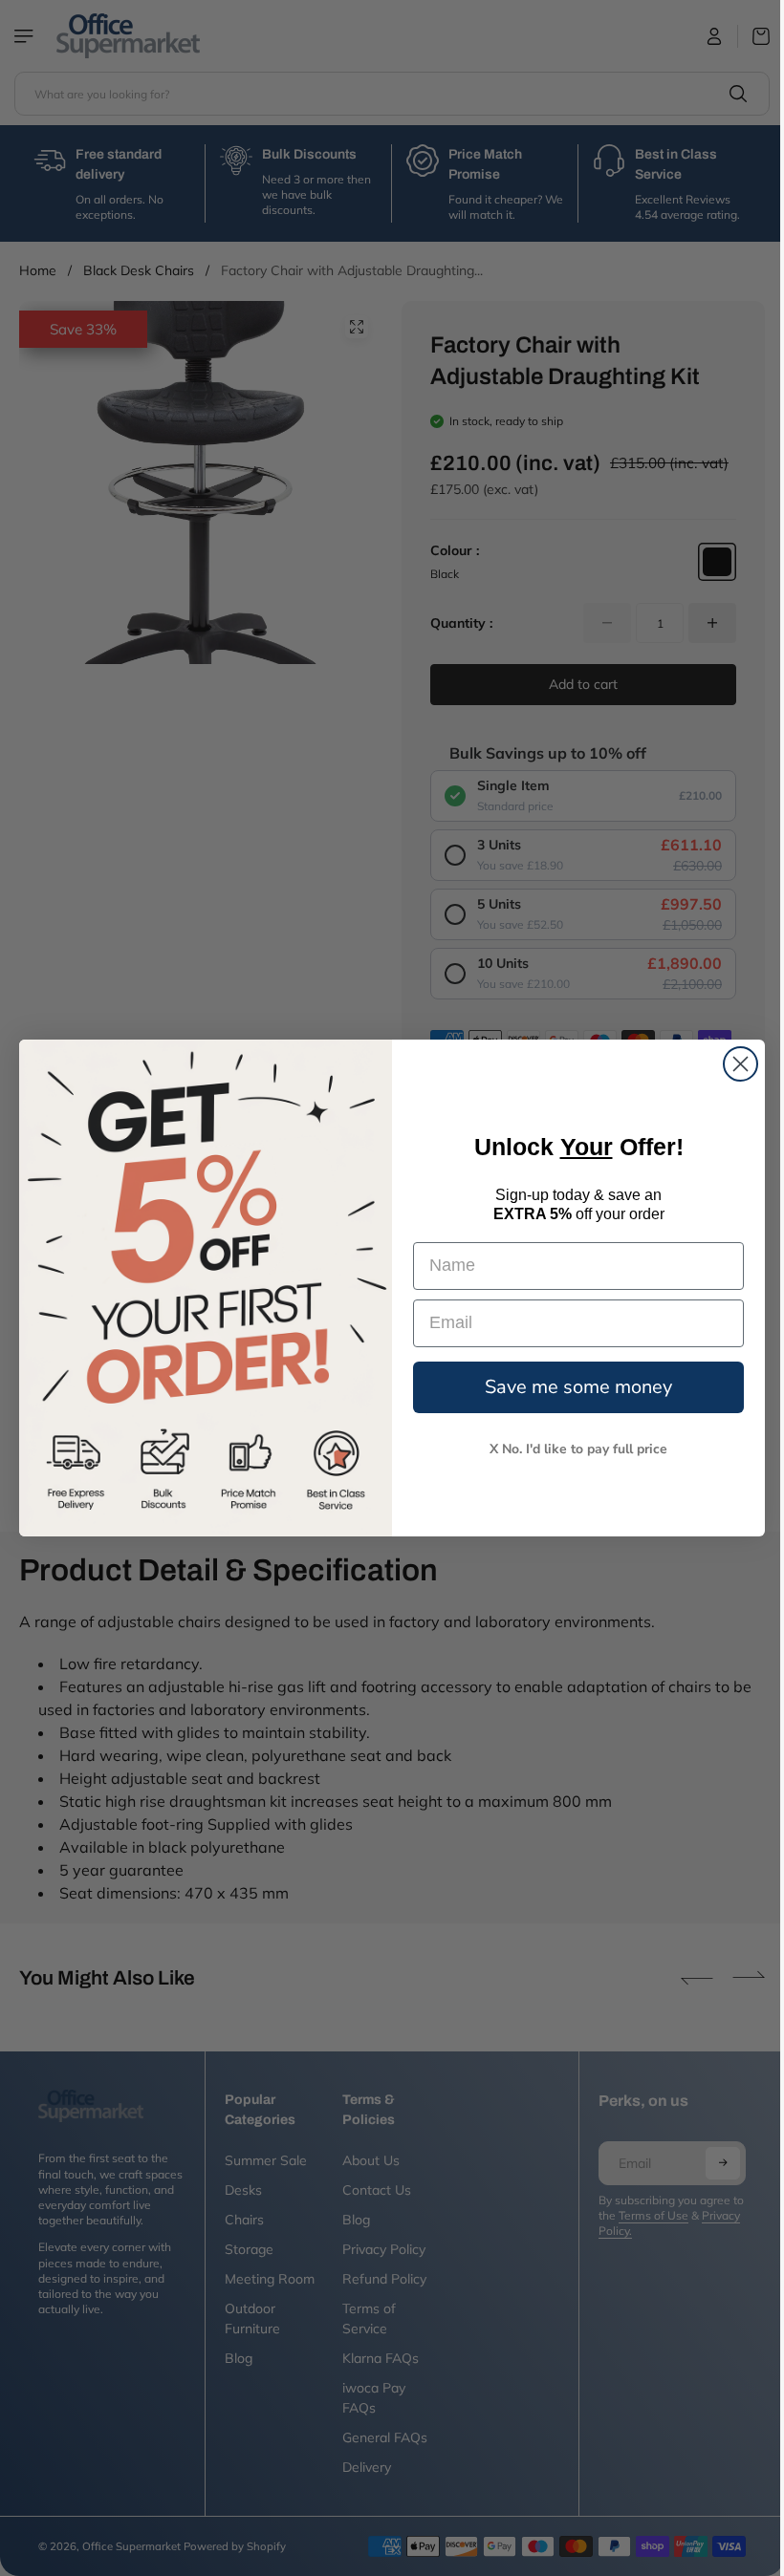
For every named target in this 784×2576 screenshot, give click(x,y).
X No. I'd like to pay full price (574, 1449)
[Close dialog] (736, 1064)
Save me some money (574, 1387)
